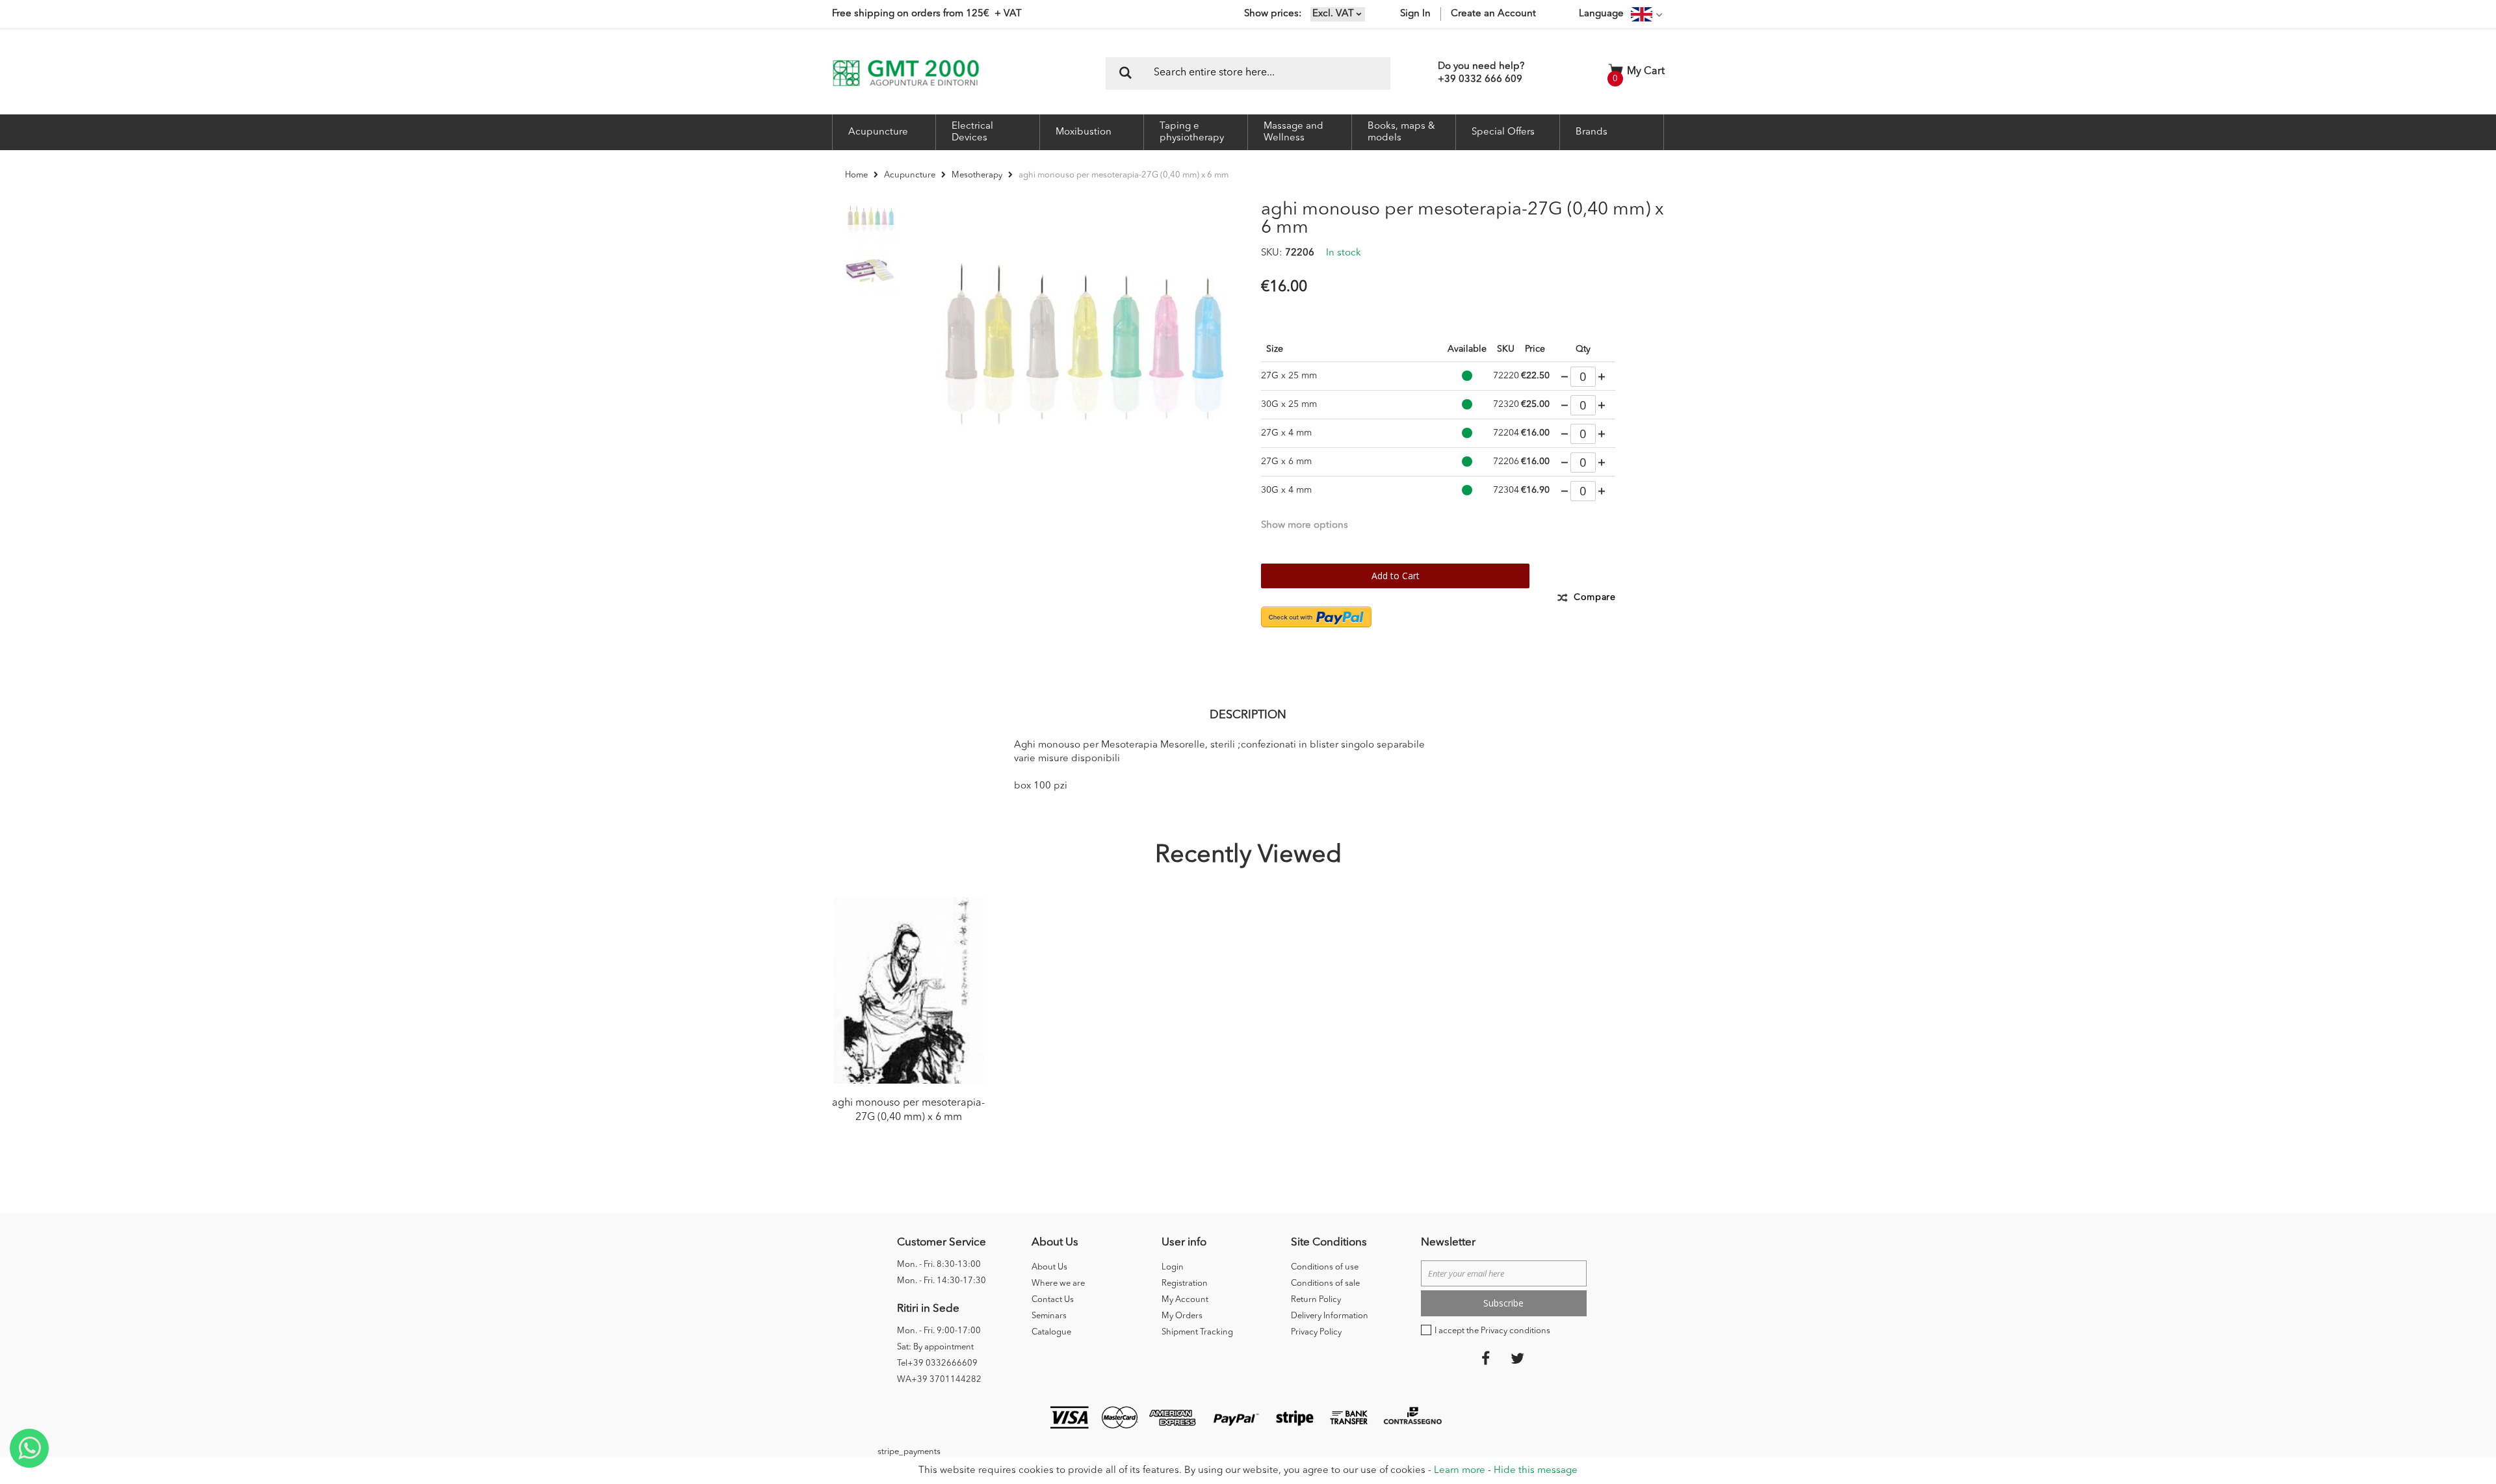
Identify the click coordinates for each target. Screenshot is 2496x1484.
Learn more (1460, 1471)
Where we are (1058, 1283)
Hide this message (1536, 1471)
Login (1173, 1267)
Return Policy (1316, 1300)
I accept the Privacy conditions (1492, 1331)
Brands (1592, 132)
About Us (1049, 1267)
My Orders (1182, 1316)
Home (856, 175)
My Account (1185, 1300)
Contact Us (1053, 1300)
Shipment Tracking (1197, 1332)
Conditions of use (1325, 1267)
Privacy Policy (1316, 1332)
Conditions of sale (1325, 1283)
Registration (1185, 1283)
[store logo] (906, 73)
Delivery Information (1330, 1316)
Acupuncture (910, 175)
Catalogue (1051, 1332)
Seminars (1049, 1316)
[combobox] (1248, 73)
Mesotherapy (977, 175)
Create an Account (1493, 14)
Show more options (1305, 526)
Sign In (1415, 14)
